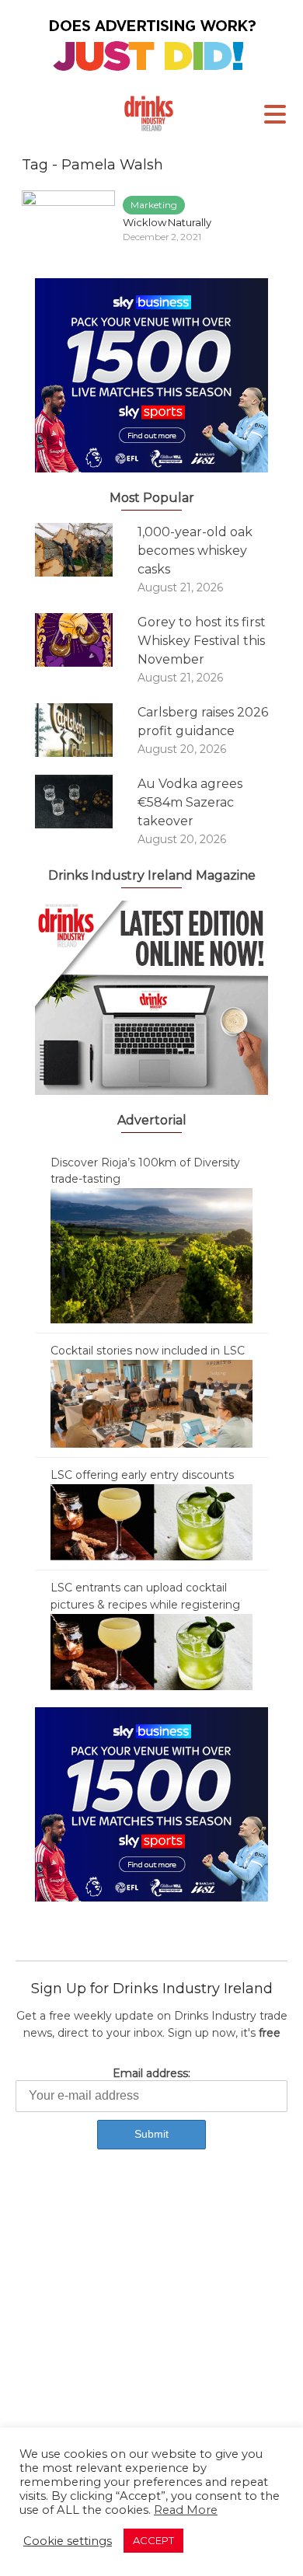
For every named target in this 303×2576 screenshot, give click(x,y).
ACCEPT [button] (153, 2540)
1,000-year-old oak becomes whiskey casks (195, 551)
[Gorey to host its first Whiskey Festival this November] (86, 640)
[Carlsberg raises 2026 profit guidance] (86, 730)
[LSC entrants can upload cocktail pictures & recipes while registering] (151, 1651)
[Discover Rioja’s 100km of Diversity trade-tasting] (151, 1255)
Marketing (154, 205)
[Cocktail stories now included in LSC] (151, 1403)
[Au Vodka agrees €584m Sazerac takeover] (86, 802)
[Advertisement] (151, 2335)
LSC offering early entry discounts (142, 1475)
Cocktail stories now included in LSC (148, 1351)
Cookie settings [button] (68, 2541)
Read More (186, 2510)
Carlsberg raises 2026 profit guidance (203, 722)
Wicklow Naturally (167, 222)
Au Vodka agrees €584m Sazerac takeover (190, 802)
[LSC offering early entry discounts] (151, 1522)
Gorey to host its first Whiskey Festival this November (202, 641)
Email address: (151, 2073)
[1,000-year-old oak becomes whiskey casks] (86, 550)
